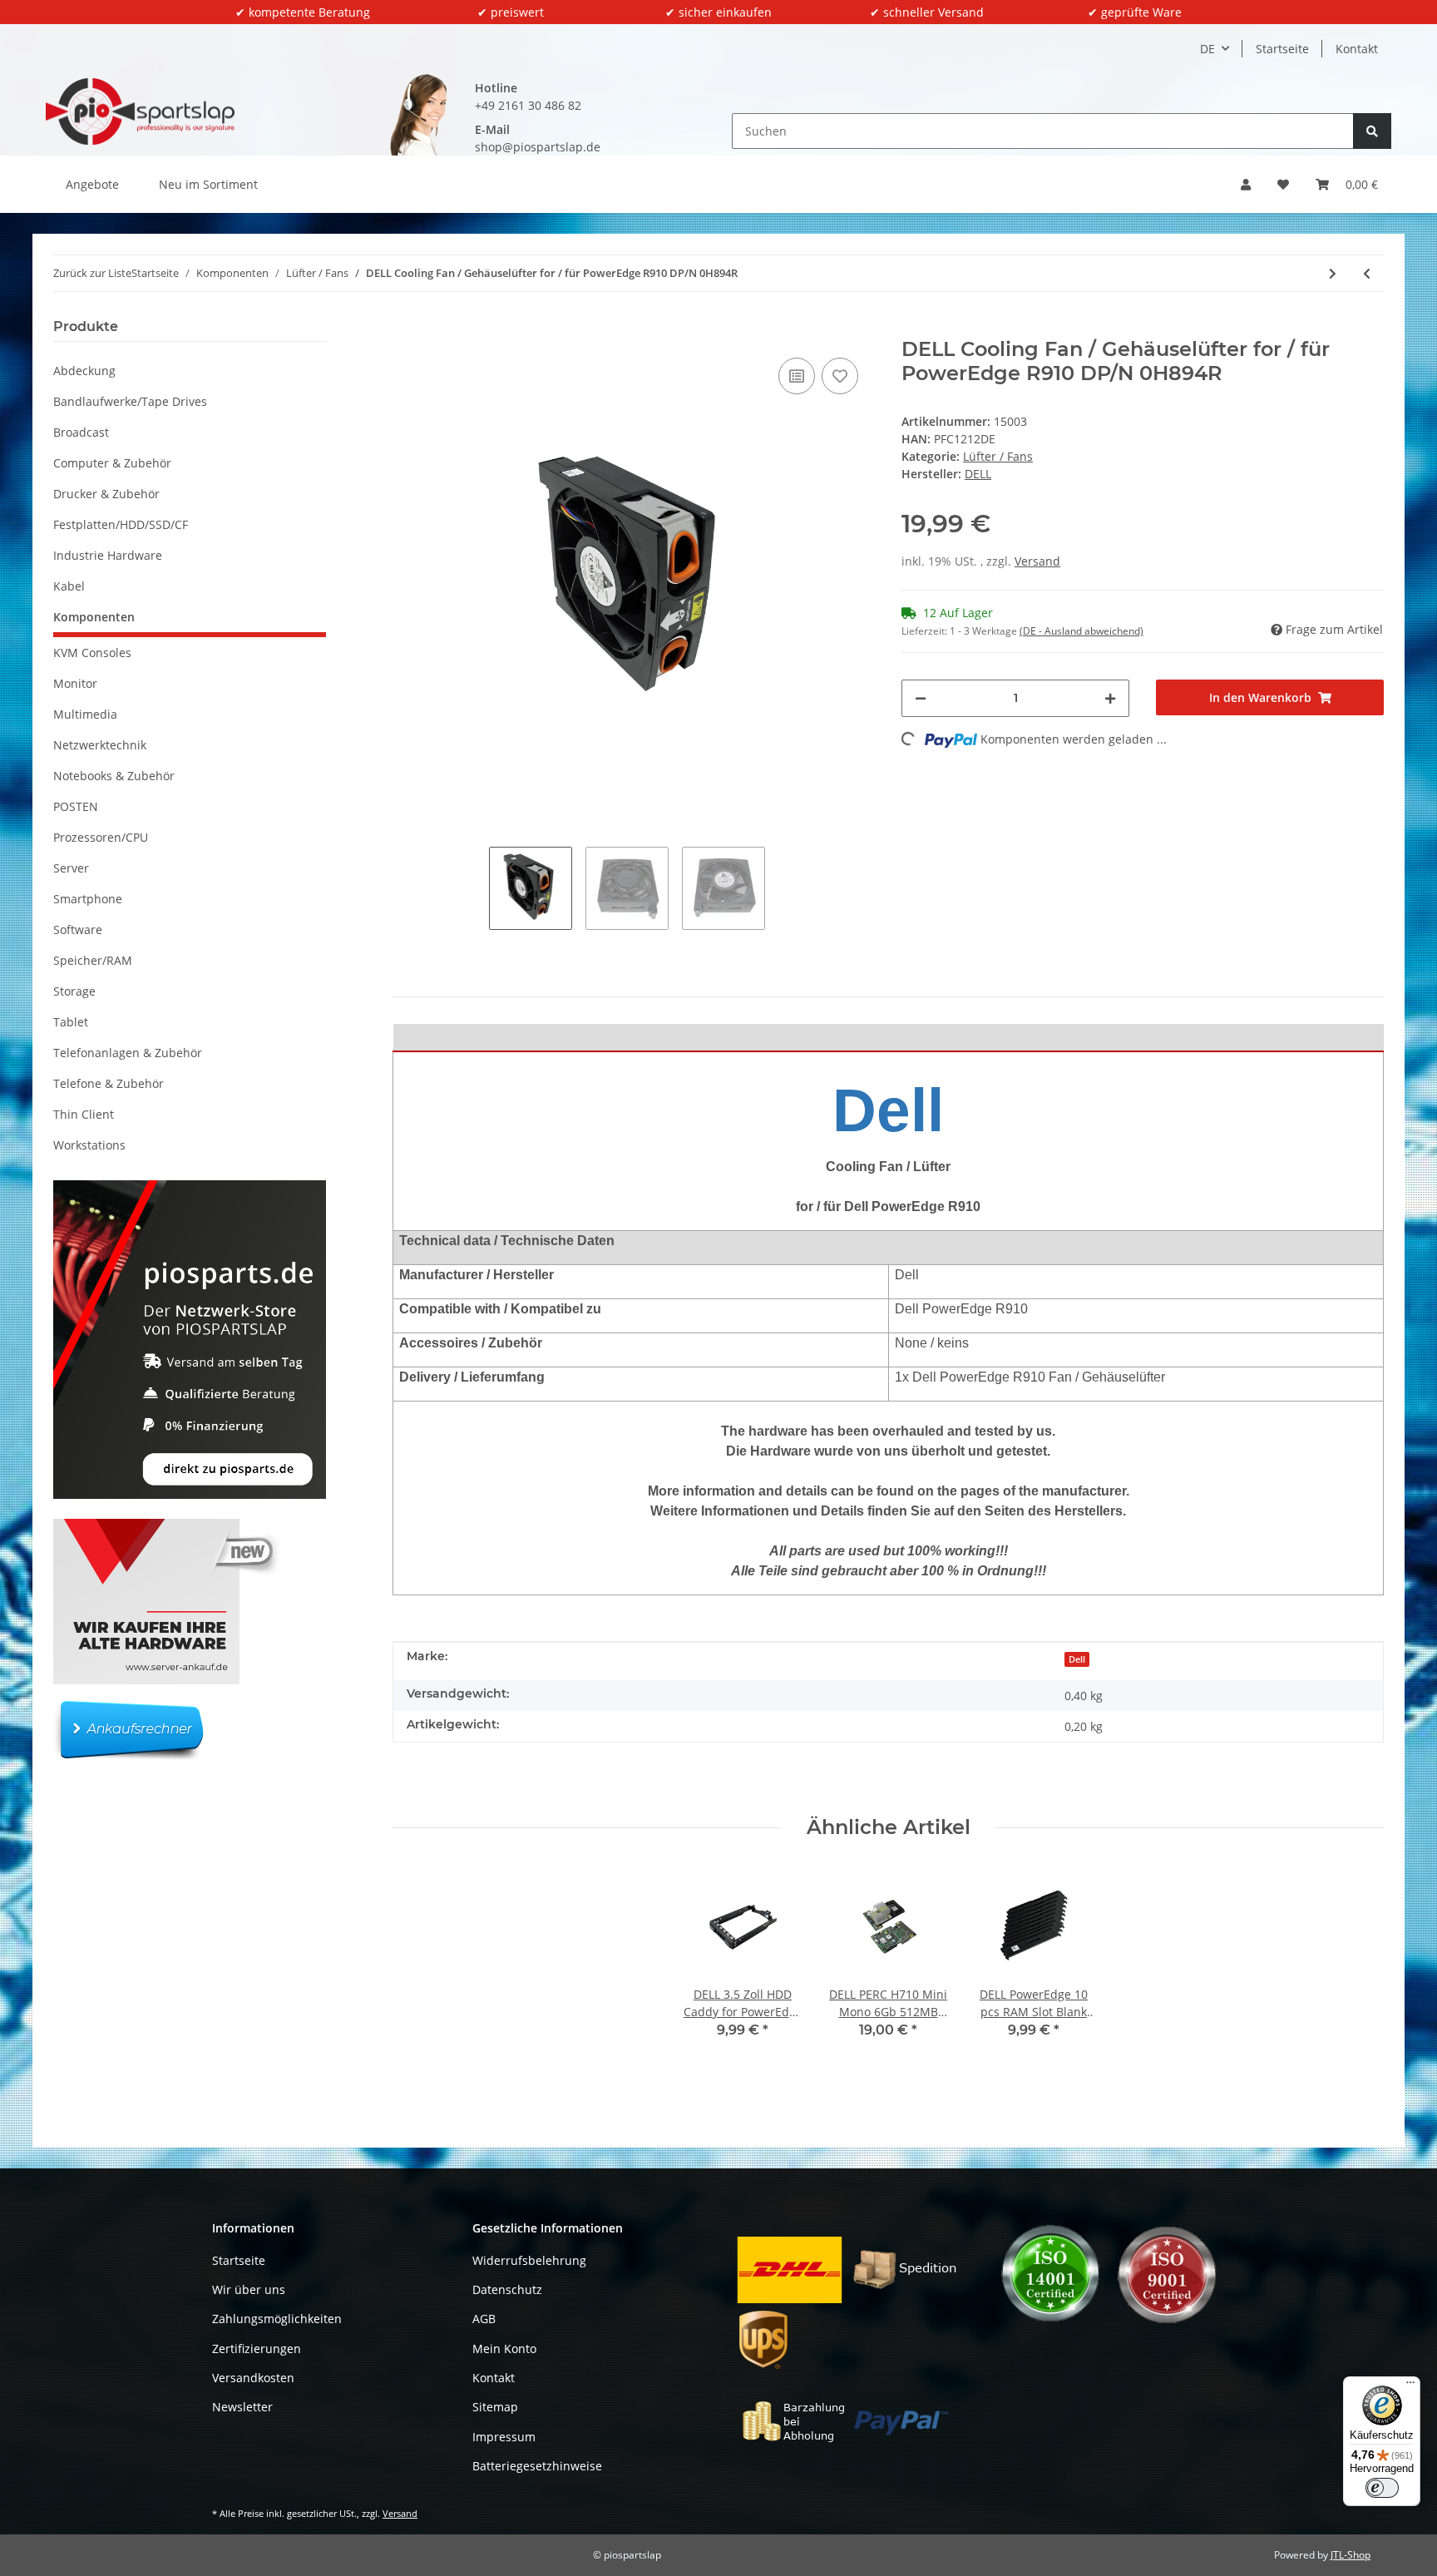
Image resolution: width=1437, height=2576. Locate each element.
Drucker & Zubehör (106, 494)
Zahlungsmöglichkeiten (277, 2319)
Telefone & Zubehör (109, 1083)
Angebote (92, 184)
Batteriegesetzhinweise (537, 2466)
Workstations (89, 1145)
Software (78, 930)
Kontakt (1357, 49)
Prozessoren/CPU (101, 837)
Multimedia (85, 714)
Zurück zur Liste (92, 273)
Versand (1037, 561)
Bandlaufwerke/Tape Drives (130, 401)
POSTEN (76, 806)
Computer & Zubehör (112, 463)
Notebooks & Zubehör (114, 776)
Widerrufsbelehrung (529, 2260)
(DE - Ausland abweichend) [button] (1081, 631)
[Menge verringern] (921, 698)
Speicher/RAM (93, 960)
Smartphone (88, 899)
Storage (74, 991)
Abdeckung (84, 371)
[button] (1246, 184)
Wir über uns (249, 2289)
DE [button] (1207, 49)
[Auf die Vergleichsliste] (797, 376)
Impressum (504, 2437)
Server (71, 868)
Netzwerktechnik (100, 745)
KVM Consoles (92, 653)
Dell (1077, 1659)
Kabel (69, 586)
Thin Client (84, 1114)
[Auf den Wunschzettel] (840, 376)
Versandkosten (253, 2378)
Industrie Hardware (108, 555)
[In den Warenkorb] (406, 329)
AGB (484, 2319)
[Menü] (1410, 2386)
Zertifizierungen (257, 2349)
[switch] (1382, 2488)
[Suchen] (1372, 131)
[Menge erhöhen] (1110, 698)
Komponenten (94, 617)
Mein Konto (504, 2349)
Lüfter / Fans (998, 456)
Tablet (71, 1022)
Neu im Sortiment (208, 184)
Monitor (75, 683)
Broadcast (81, 432)
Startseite (1282, 49)
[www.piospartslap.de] (140, 111)
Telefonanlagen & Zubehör (128, 1053)
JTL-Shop (1351, 2555)
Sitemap (495, 2407)
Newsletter (242, 2407)
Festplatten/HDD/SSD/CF (121, 524)
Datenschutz (507, 2289)
